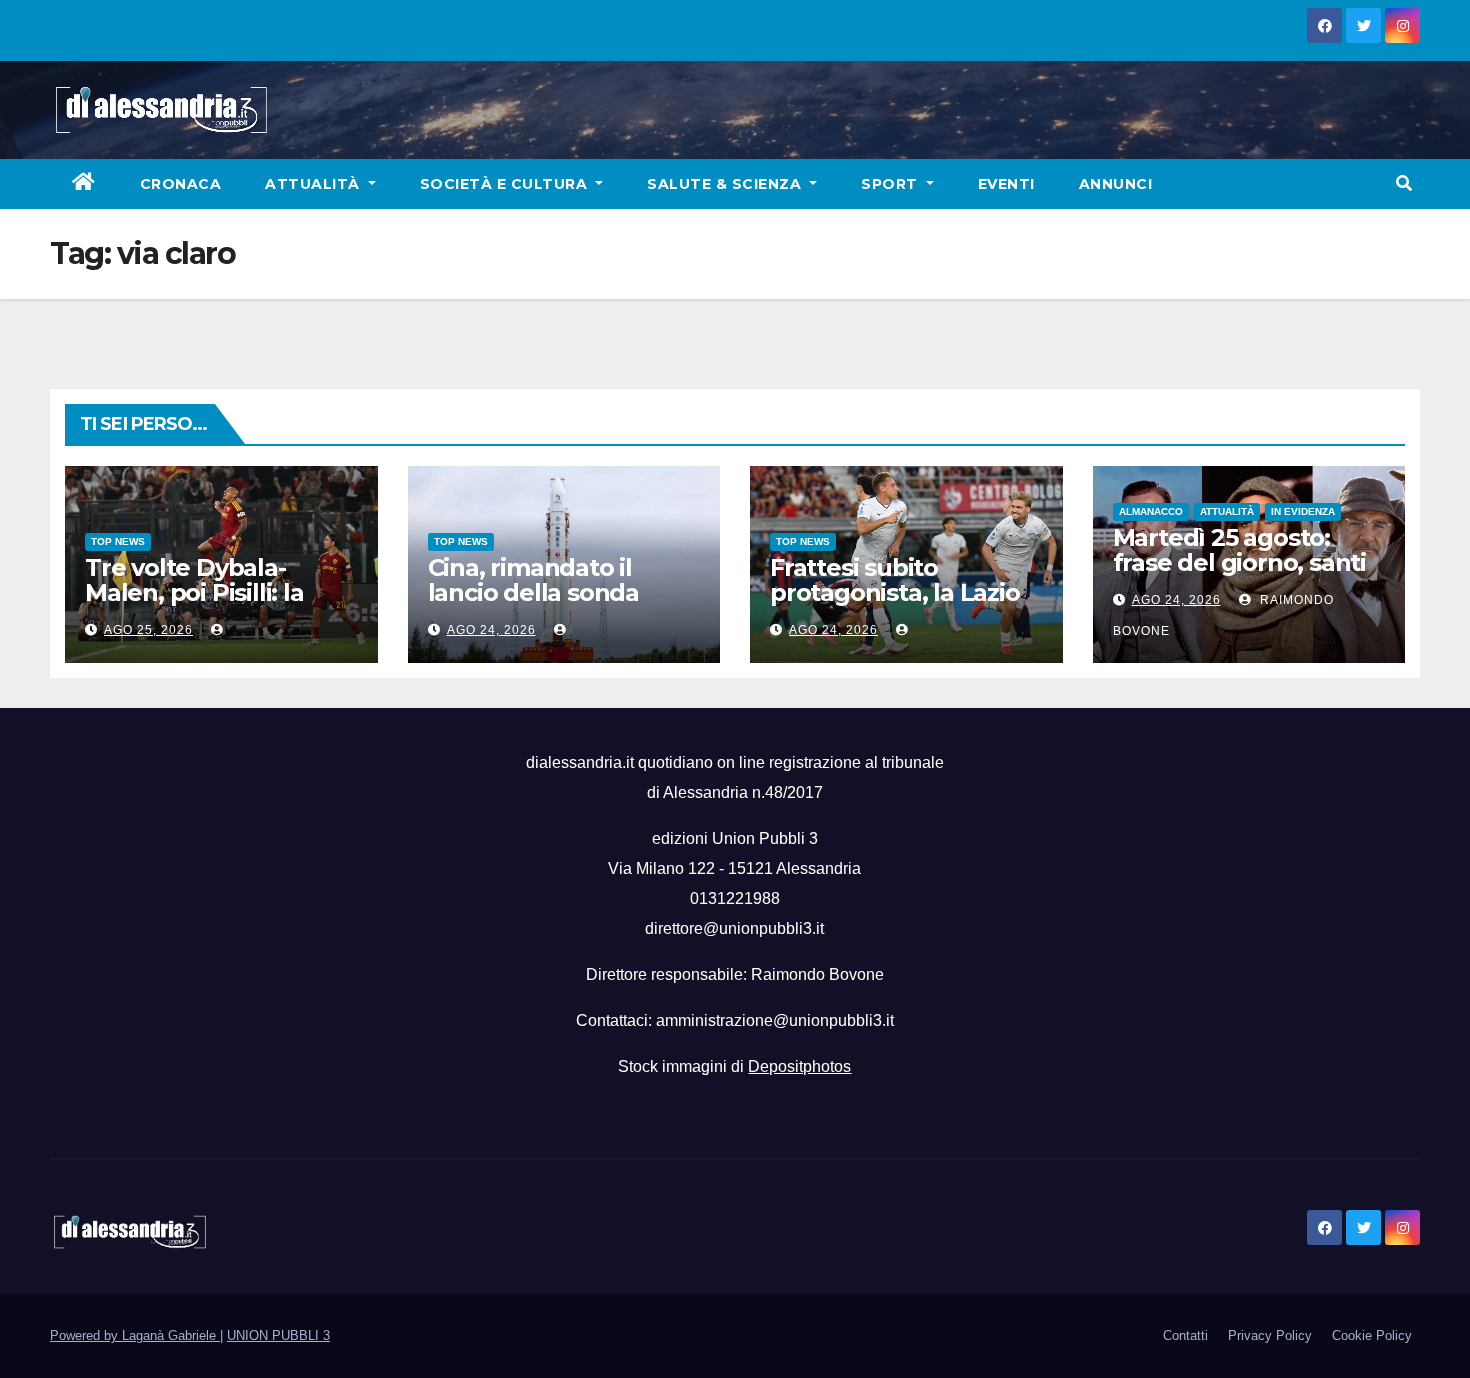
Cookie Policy (1372, 1335)
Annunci (1116, 184)
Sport (891, 184)
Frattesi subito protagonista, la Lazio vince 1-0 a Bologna (895, 592)
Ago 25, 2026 (148, 630)
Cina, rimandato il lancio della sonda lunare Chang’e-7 (533, 592)
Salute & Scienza (726, 184)
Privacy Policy (1270, 1335)
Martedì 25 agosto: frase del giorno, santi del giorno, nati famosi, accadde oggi (1247, 575)
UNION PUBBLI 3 (278, 1335)
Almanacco (1151, 511)
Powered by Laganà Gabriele (135, 1335)
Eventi (1006, 184)
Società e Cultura (506, 184)
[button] (1404, 183)
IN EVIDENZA (1303, 511)
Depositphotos (799, 1066)
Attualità (314, 184)
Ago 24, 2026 (491, 630)
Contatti (1185, 1335)
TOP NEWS (118, 541)
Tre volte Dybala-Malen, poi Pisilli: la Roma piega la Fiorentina (194, 605)
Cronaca (181, 184)
